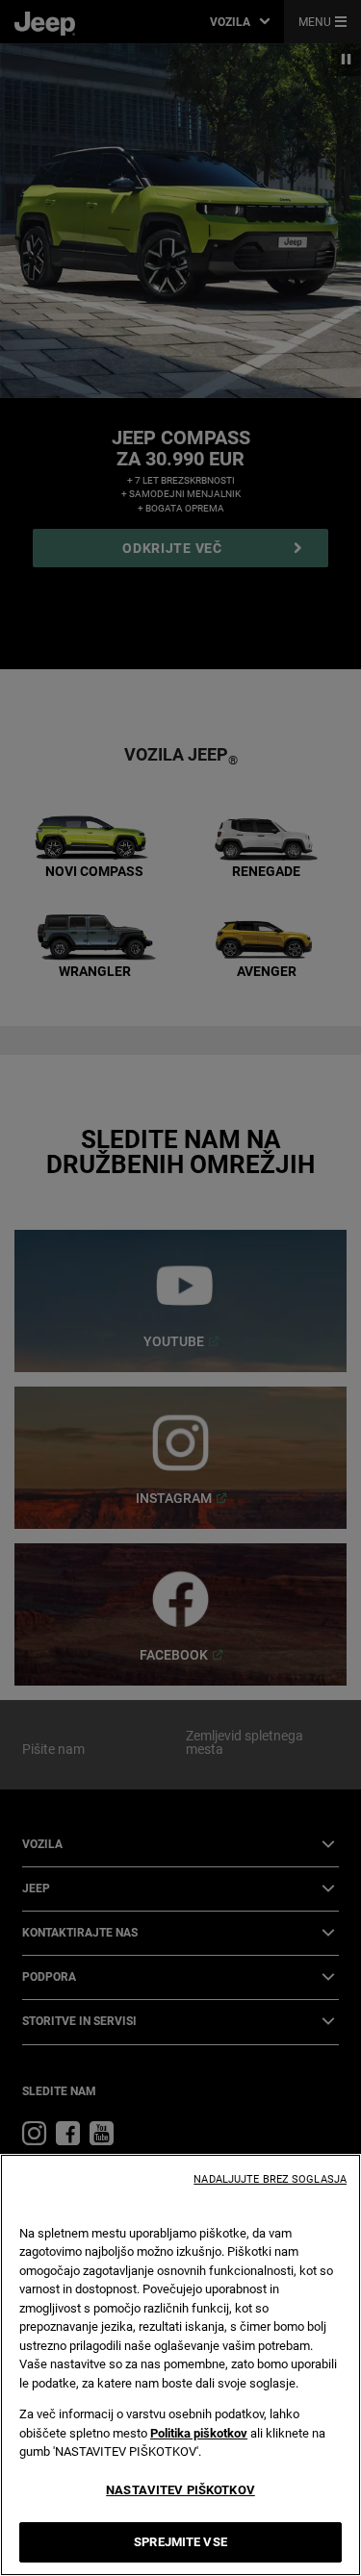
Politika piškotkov (199, 2433)
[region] (180, 2365)
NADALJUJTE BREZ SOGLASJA (270, 2179)
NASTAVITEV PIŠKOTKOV (180, 2490)
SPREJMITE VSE (180, 2542)
